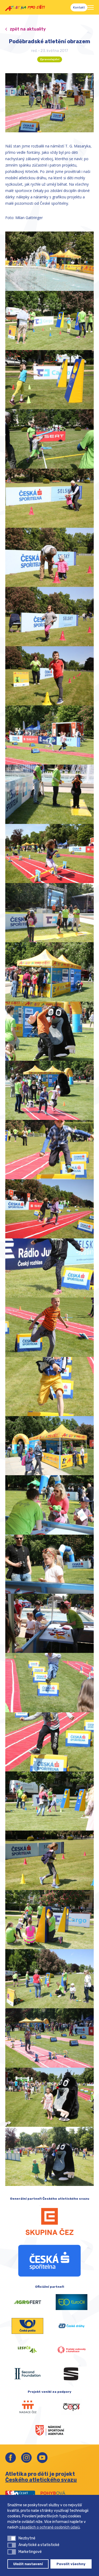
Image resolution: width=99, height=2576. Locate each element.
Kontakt (79, 7)
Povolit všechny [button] (71, 2564)
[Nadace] (27, 2407)
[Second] (27, 2374)
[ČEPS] (72, 2407)
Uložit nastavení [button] (28, 2564)
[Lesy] (27, 2350)
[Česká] (49, 2261)
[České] (72, 2326)
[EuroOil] (72, 2302)
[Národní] (50, 2430)
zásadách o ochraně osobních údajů (49, 2527)
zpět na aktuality (28, 29)
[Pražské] (72, 2350)
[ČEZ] (49, 2221)
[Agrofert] (27, 2302)
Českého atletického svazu (41, 2480)
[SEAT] (72, 2374)
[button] (12, 2538)
